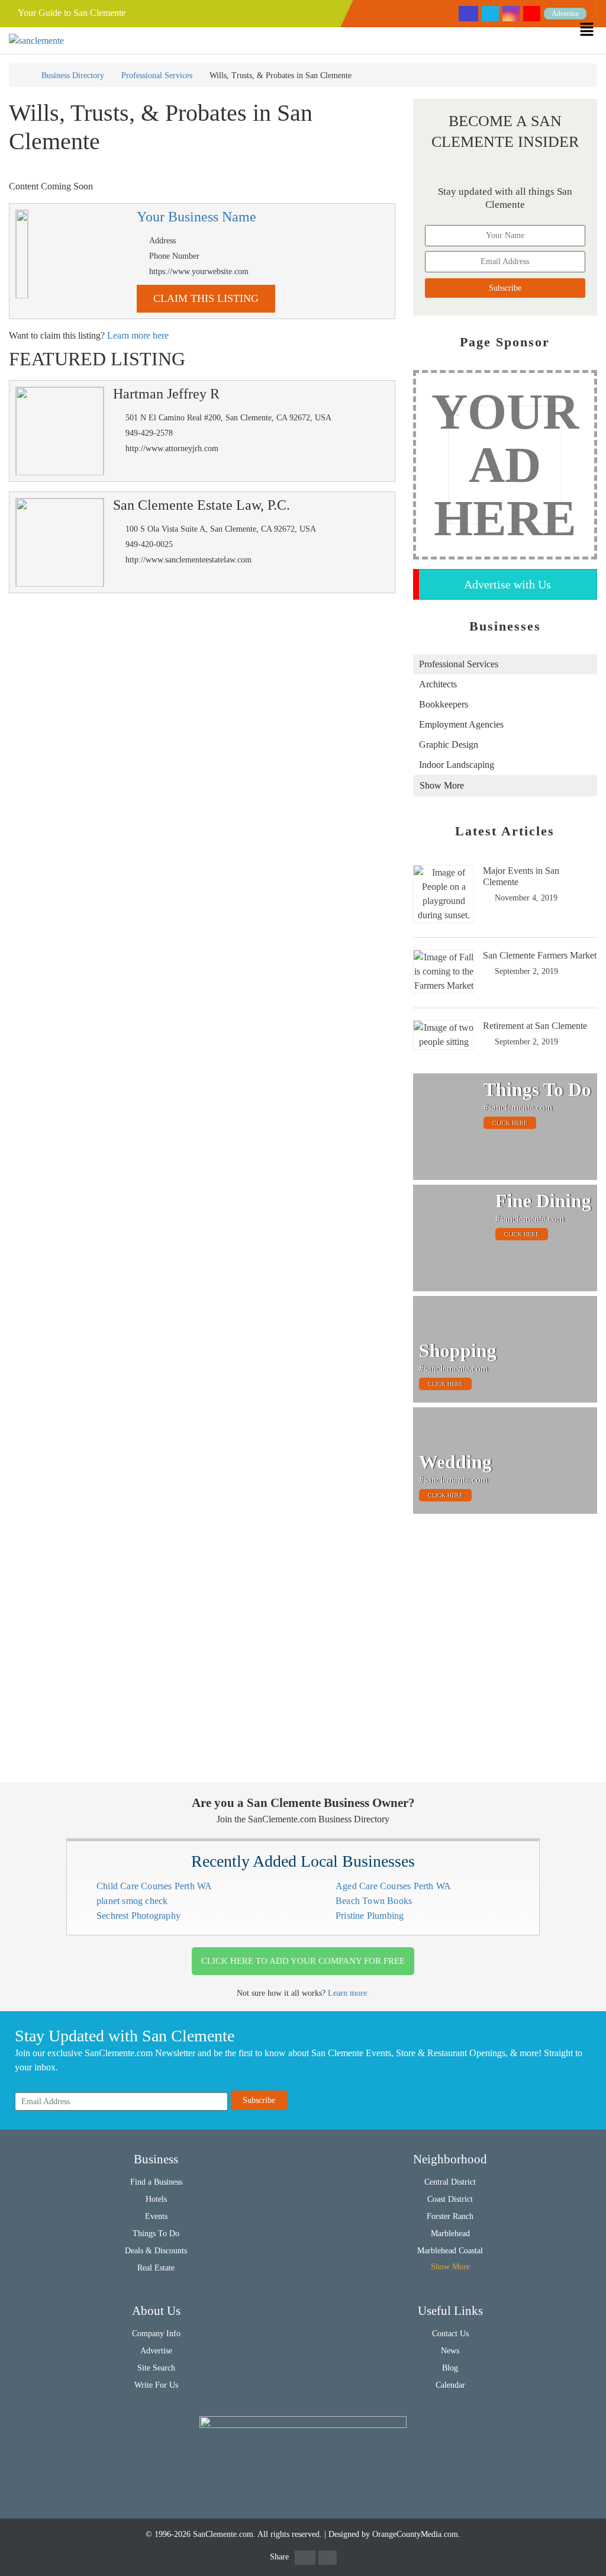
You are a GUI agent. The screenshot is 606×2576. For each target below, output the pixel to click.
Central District (450, 2182)
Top (578, 2548)
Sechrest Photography (138, 1916)
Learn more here (138, 335)
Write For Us (156, 2385)
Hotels (156, 2199)
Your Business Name (196, 217)
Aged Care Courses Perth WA (393, 1886)
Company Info (156, 2334)
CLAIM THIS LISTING (206, 298)
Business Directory (73, 75)
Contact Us (450, 2334)
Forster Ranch (450, 2216)
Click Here (510, 1123)
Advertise (565, 14)
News (450, 2351)
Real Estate (156, 2268)
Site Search (156, 2368)
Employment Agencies (461, 724)
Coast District (450, 2199)
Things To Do (156, 2234)
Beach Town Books (374, 1901)
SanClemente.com (223, 2534)
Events (156, 2216)
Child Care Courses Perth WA (154, 1886)
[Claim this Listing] (22, 254)
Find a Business (156, 2182)
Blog (450, 2368)
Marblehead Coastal (450, 2251)
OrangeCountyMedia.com (415, 2534)
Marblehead (450, 2234)
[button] (593, 29)
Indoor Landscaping (457, 765)
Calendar (450, 2385)
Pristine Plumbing (370, 1916)
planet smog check (132, 1901)
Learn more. (349, 1993)
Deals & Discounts (156, 2251)
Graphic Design (449, 745)
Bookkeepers (444, 704)
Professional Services (157, 75)
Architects (438, 684)
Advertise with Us (507, 584)
